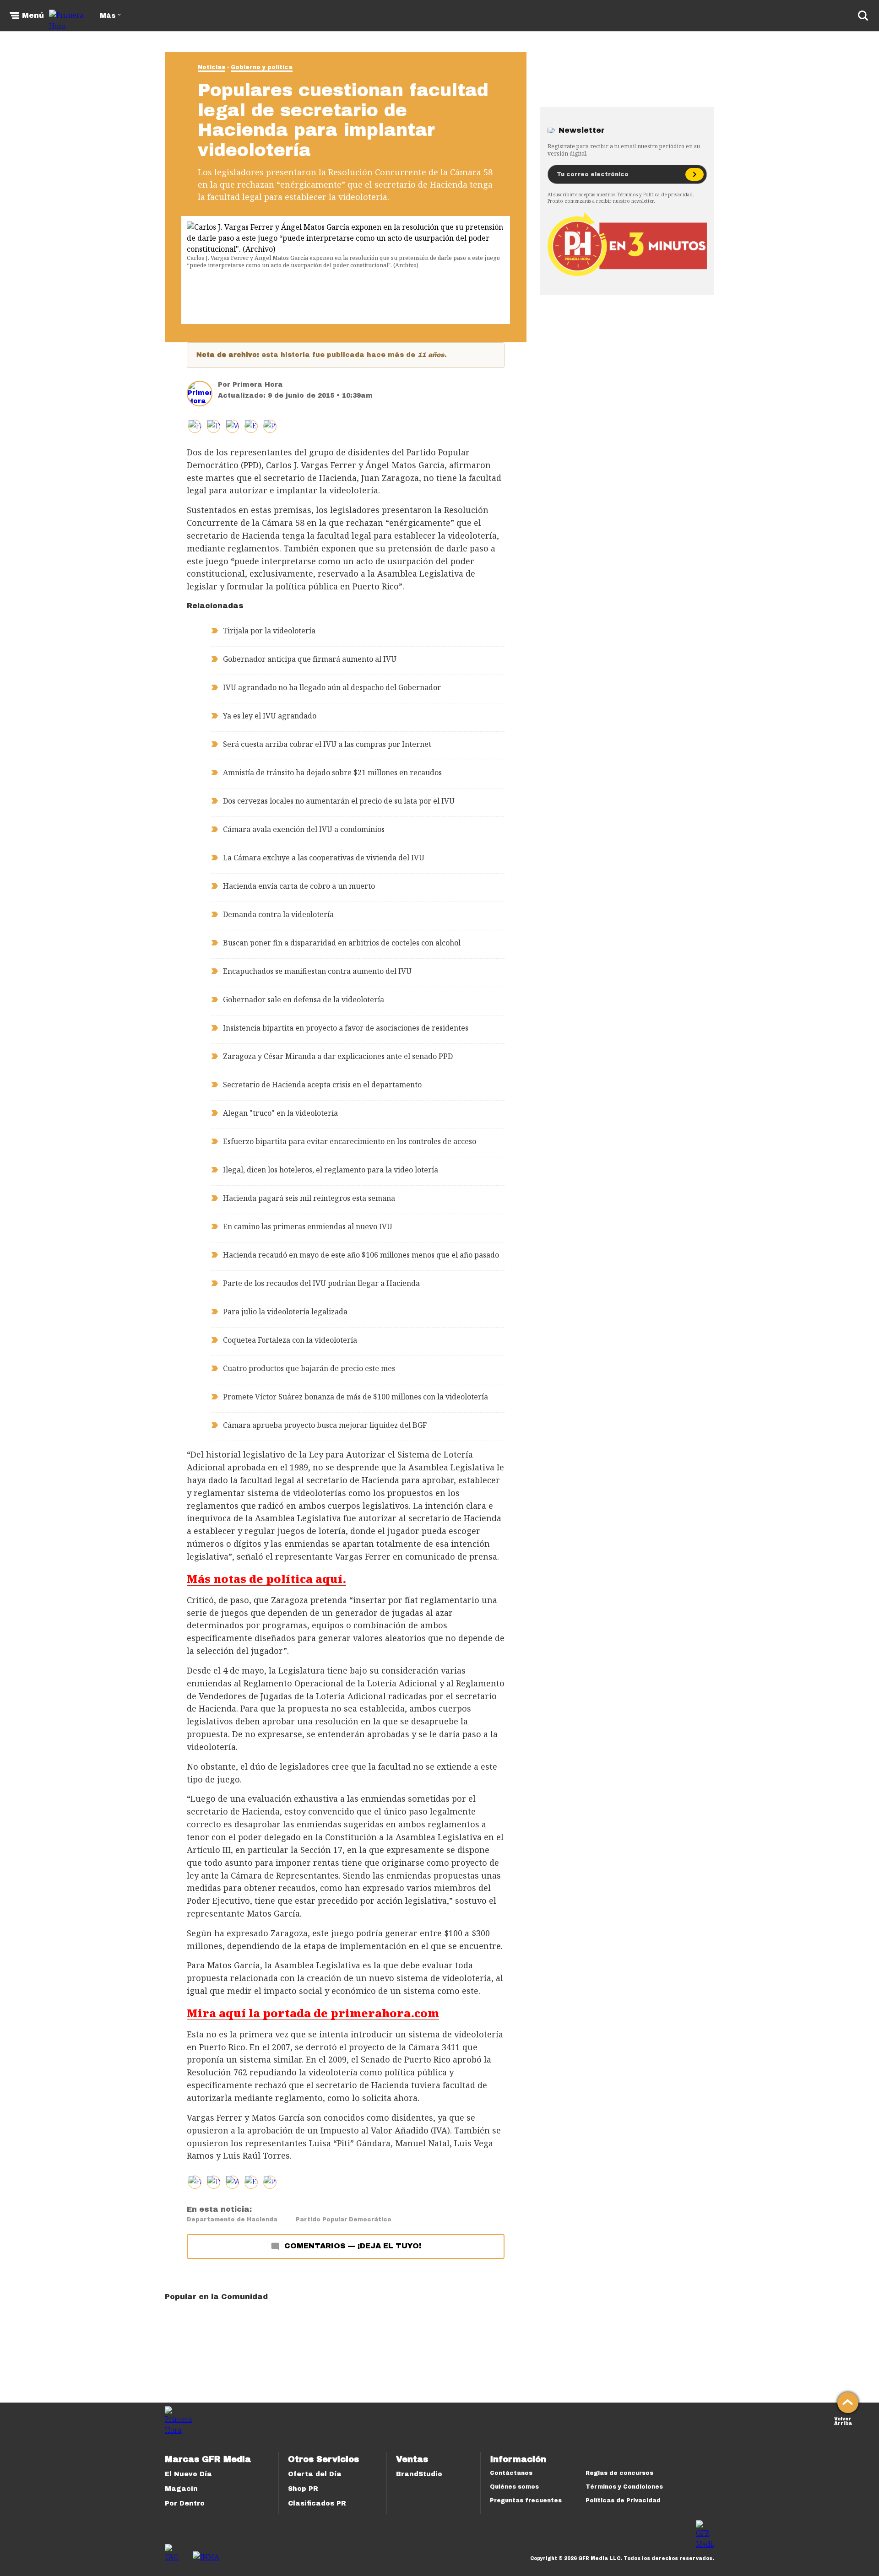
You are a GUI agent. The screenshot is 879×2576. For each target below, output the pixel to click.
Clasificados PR (317, 2503)
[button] (214, 426)
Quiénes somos (514, 2487)
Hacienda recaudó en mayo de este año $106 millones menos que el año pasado (361, 1255)
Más (108, 16)
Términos (627, 194)
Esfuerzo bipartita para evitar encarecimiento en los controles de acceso (350, 1141)
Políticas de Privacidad (623, 2500)
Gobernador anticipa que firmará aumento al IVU (310, 659)
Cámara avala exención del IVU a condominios (304, 829)
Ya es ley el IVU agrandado (270, 716)
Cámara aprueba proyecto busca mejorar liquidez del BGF (325, 1425)
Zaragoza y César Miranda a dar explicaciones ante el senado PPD (338, 1056)
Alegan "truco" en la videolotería (280, 1113)
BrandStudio (419, 2474)
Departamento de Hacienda (232, 2220)
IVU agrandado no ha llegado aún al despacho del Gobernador (332, 687)
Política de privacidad (668, 194)
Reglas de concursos (619, 2473)
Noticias (212, 67)
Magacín (181, 2489)
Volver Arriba (843, 2420)
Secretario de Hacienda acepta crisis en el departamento (322, 1085)
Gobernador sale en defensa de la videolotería (304, 999)
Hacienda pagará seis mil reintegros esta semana (309, 1198)
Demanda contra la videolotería (278, 914)
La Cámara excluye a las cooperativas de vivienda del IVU (324, 858)
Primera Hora (258, 385)
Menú (33, 16)
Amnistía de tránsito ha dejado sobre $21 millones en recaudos (332, 772)
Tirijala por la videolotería (269, 631)
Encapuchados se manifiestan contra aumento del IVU (317, 971)
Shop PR (303, 2489)
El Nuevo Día (188, 2474)
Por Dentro (185, 2503)
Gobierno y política (262, 67)
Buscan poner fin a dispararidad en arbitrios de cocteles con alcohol (342, 943)
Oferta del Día (315, 2474)
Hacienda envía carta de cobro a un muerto (299, 886)
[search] (863, 16)
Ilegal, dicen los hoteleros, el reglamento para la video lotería (331, 1170)
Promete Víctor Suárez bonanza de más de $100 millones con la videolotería (355, 1397)
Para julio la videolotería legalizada (285, 1312)
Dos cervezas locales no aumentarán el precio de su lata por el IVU (339, 801)
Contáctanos (511, 2473)
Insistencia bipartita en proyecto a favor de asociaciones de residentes (346, 1028)
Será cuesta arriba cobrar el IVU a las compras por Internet (327, 744)
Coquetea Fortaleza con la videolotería (290, 1340)
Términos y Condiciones (624, 2487)
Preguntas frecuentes (526, 2500)
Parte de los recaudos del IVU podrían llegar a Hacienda (321, 1283)
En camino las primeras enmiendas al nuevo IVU (308, 1226)
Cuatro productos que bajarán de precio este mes (309, 1368)
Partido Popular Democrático (344, 2220)
